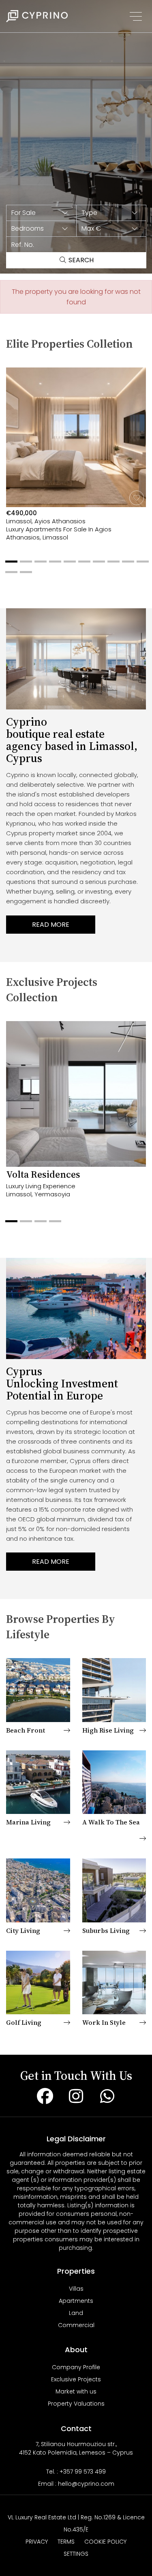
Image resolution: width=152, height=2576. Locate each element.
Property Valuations (76, 2404)
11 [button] (9, 575)
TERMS (66, 2542)
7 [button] (97, 565)
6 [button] (82, 565)
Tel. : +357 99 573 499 (76, 2472)
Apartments (76, 2301)
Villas (76, 2289)
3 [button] (39, 565)
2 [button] (24, 565)
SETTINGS (76, 2554)
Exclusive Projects (76, 2379)
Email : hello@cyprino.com (76, 2484)
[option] (76, 464)
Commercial (76, 2325)
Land (76, 2313)
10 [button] (141, 565)
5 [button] (68, 565)
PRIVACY (37, 2542)
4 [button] (53, 565)
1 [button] (9, 565)
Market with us (76, 2391)
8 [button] (111, 565)
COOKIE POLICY (105, 2542)
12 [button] (24, 575)
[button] (41, 213)
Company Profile (76, 2367)
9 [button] (126, 565)
